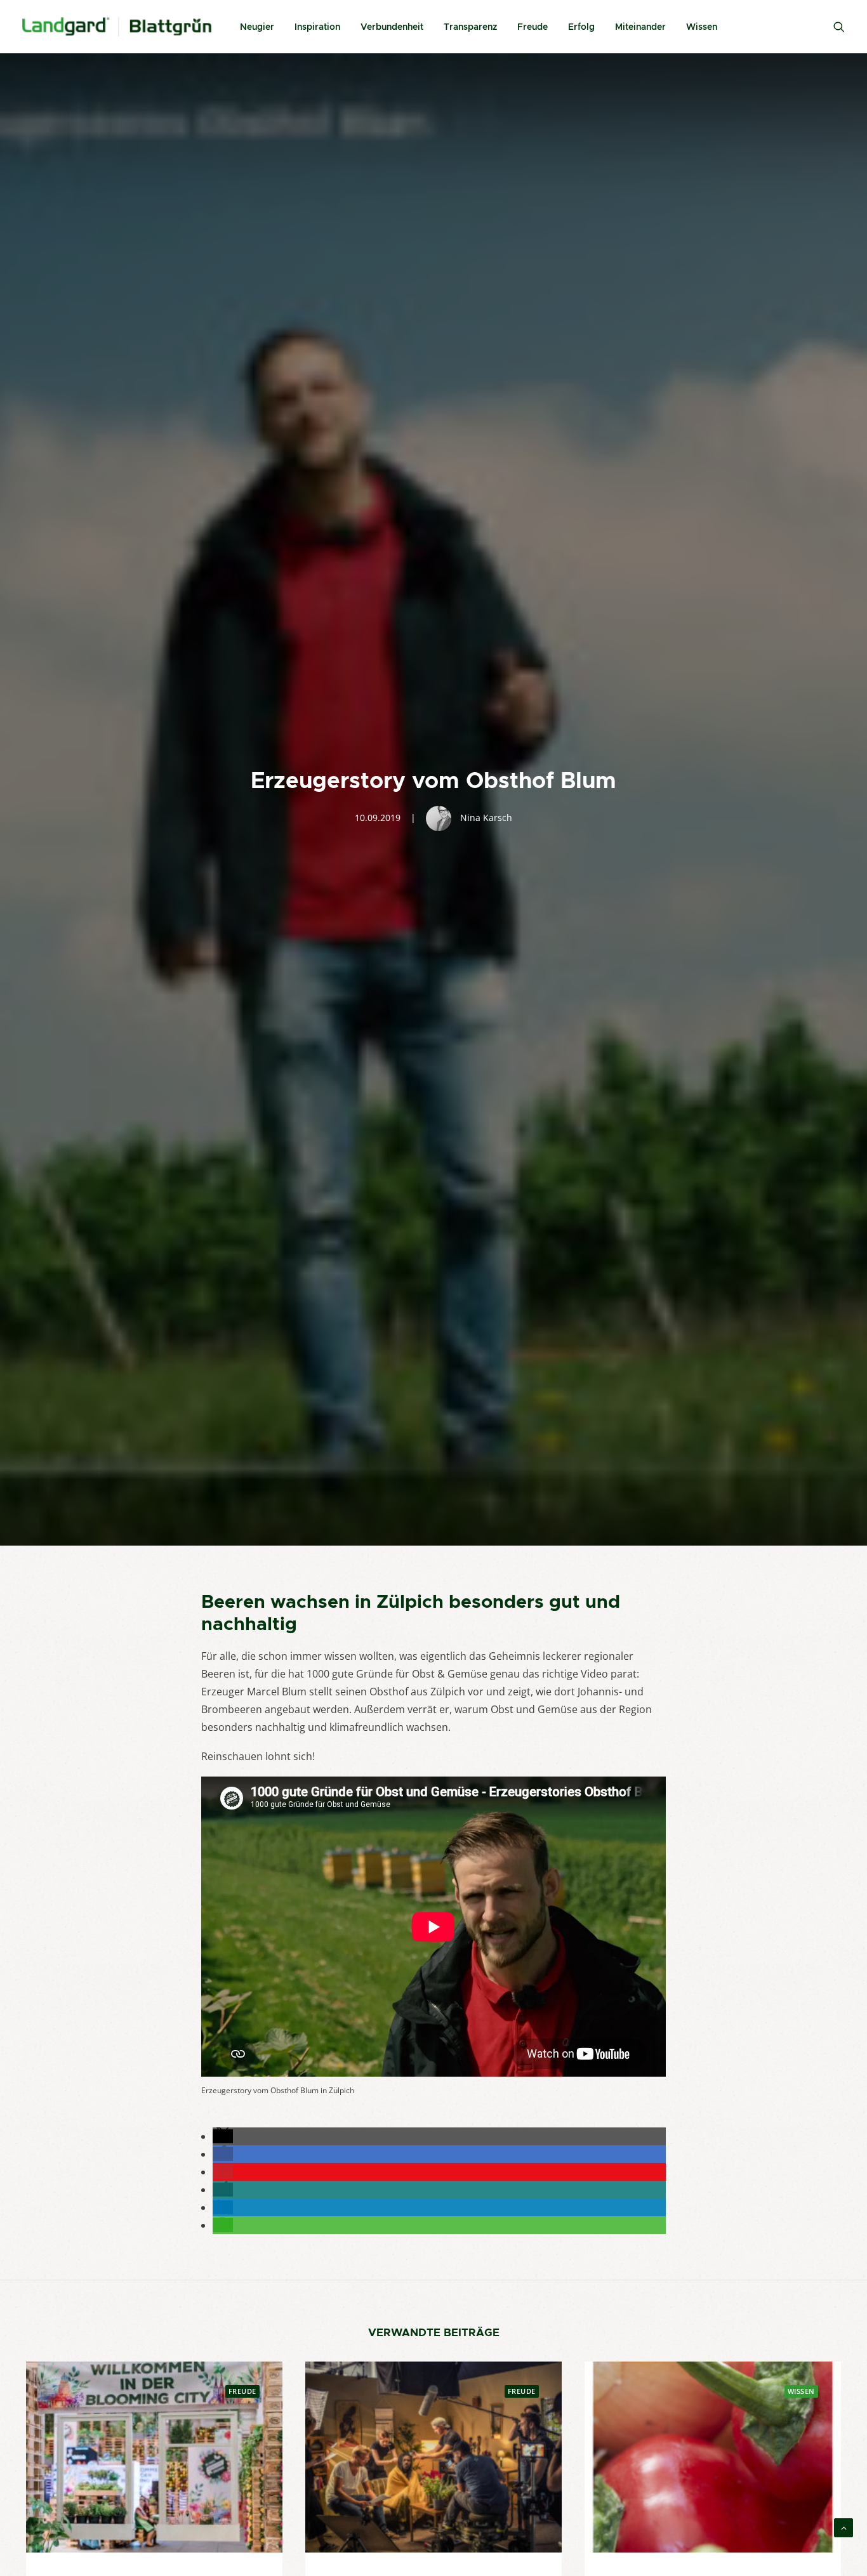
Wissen (702, 27)
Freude (533, 27)
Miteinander (640, 27)
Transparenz (470, 27)
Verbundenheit (392, 27)
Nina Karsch (486, 818)
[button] (223, 2136)
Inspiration (317, 27)
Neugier (257, 27)
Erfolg (581, 27)
